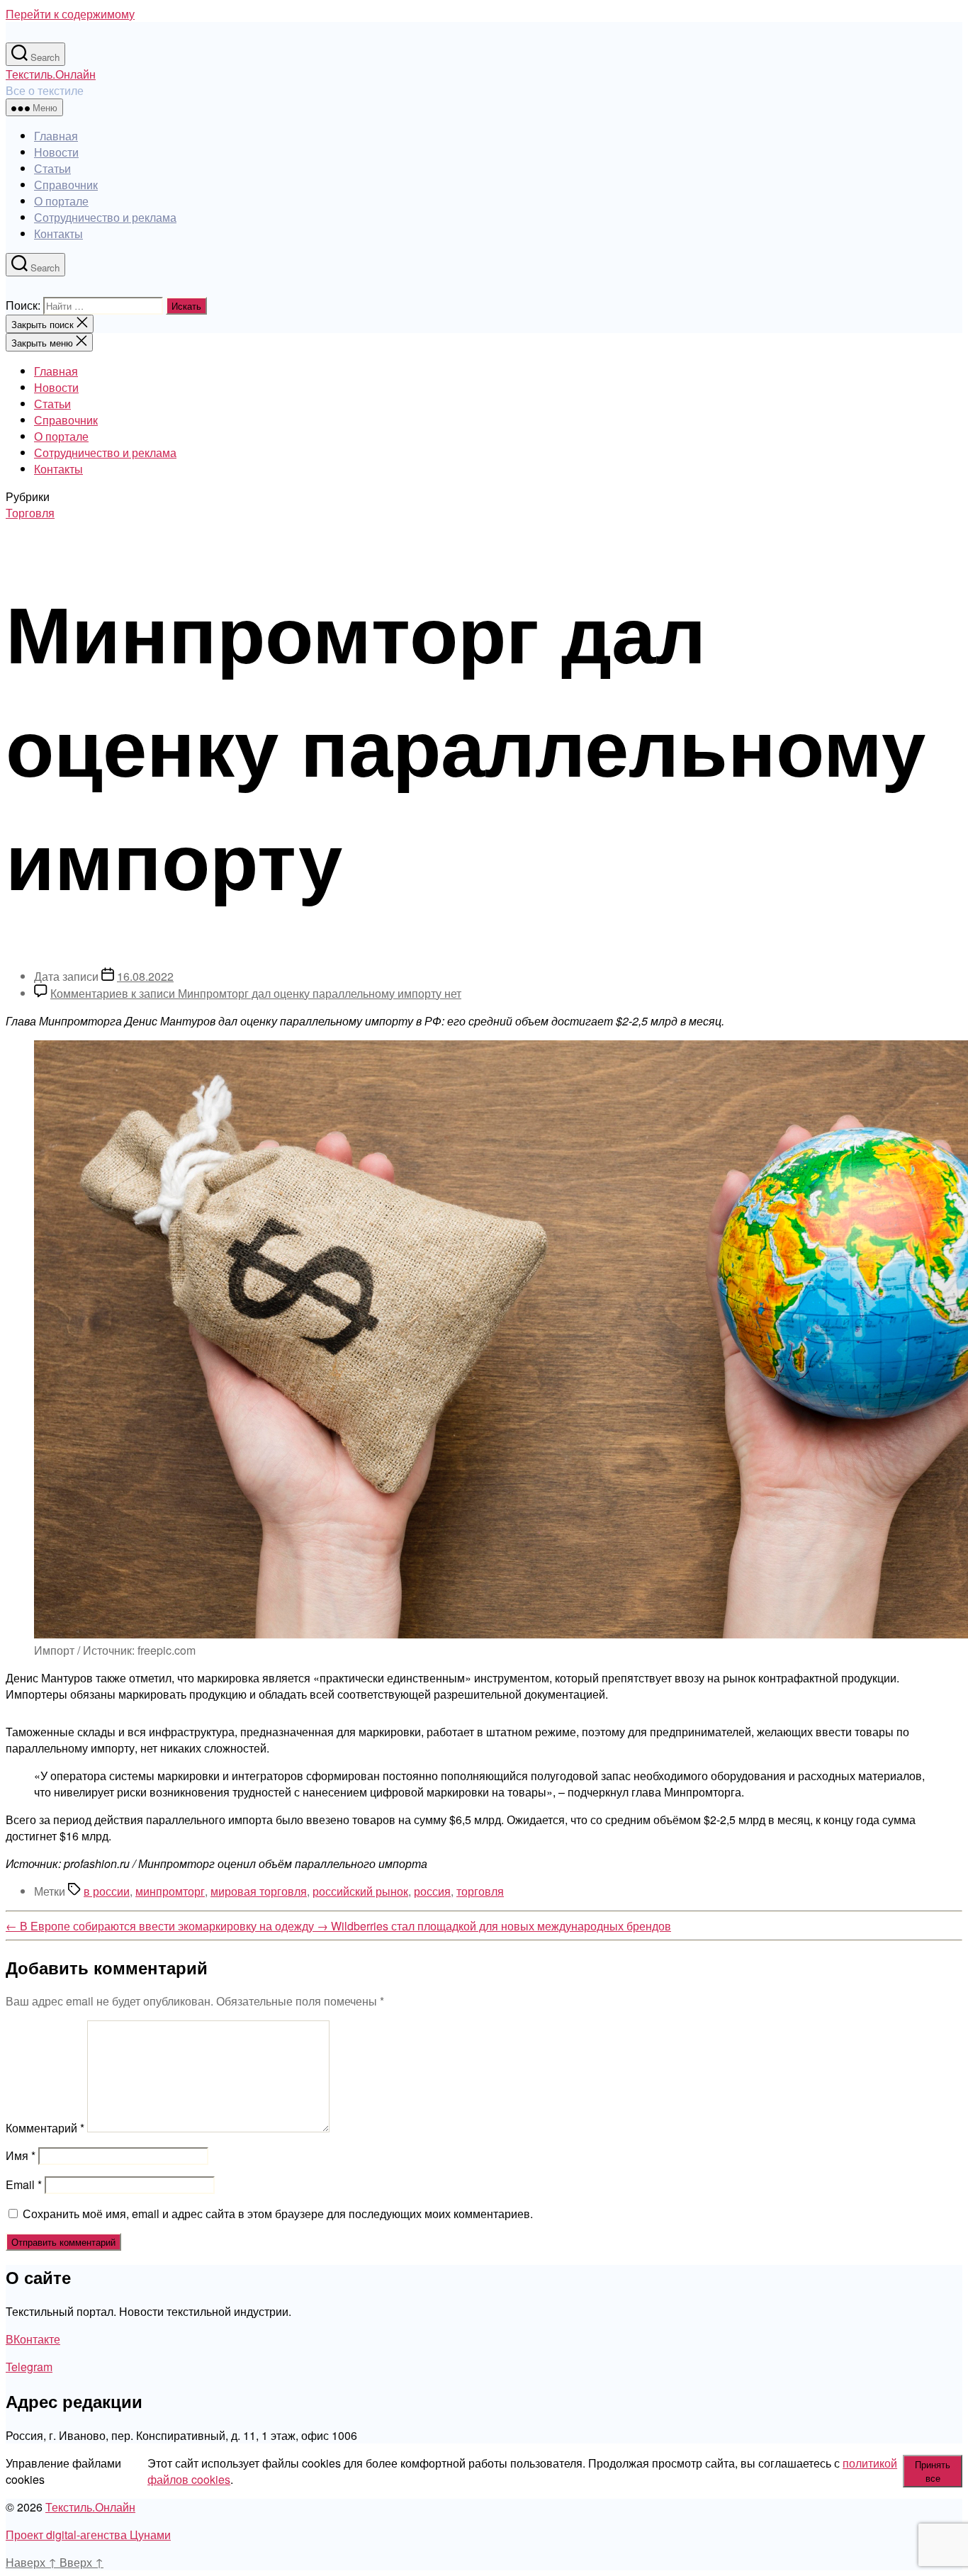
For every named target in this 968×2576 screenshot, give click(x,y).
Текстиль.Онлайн (51, 74)
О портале (61, 201)
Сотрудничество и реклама (105, 217)
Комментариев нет (256, 993)
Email (24, 2184)
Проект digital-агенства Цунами (88, 2535)
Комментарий (45, 2128)
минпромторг (170, 1891)
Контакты (58, 234)
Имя (21, 2155)
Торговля (30, 513)
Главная (56, 136)
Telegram (29, 2367)
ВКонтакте (33, 2339)
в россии (107, 1891)
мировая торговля (259, 1891)
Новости (56, 152)
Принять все (933, 2471)
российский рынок (360, 1891)
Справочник (66, 185)
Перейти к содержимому (70, 14)
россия (432, 1891)
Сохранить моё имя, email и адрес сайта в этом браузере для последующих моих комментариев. (278, 2214)
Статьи (52, 168)
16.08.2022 (145, 976)
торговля (480, 1891)
